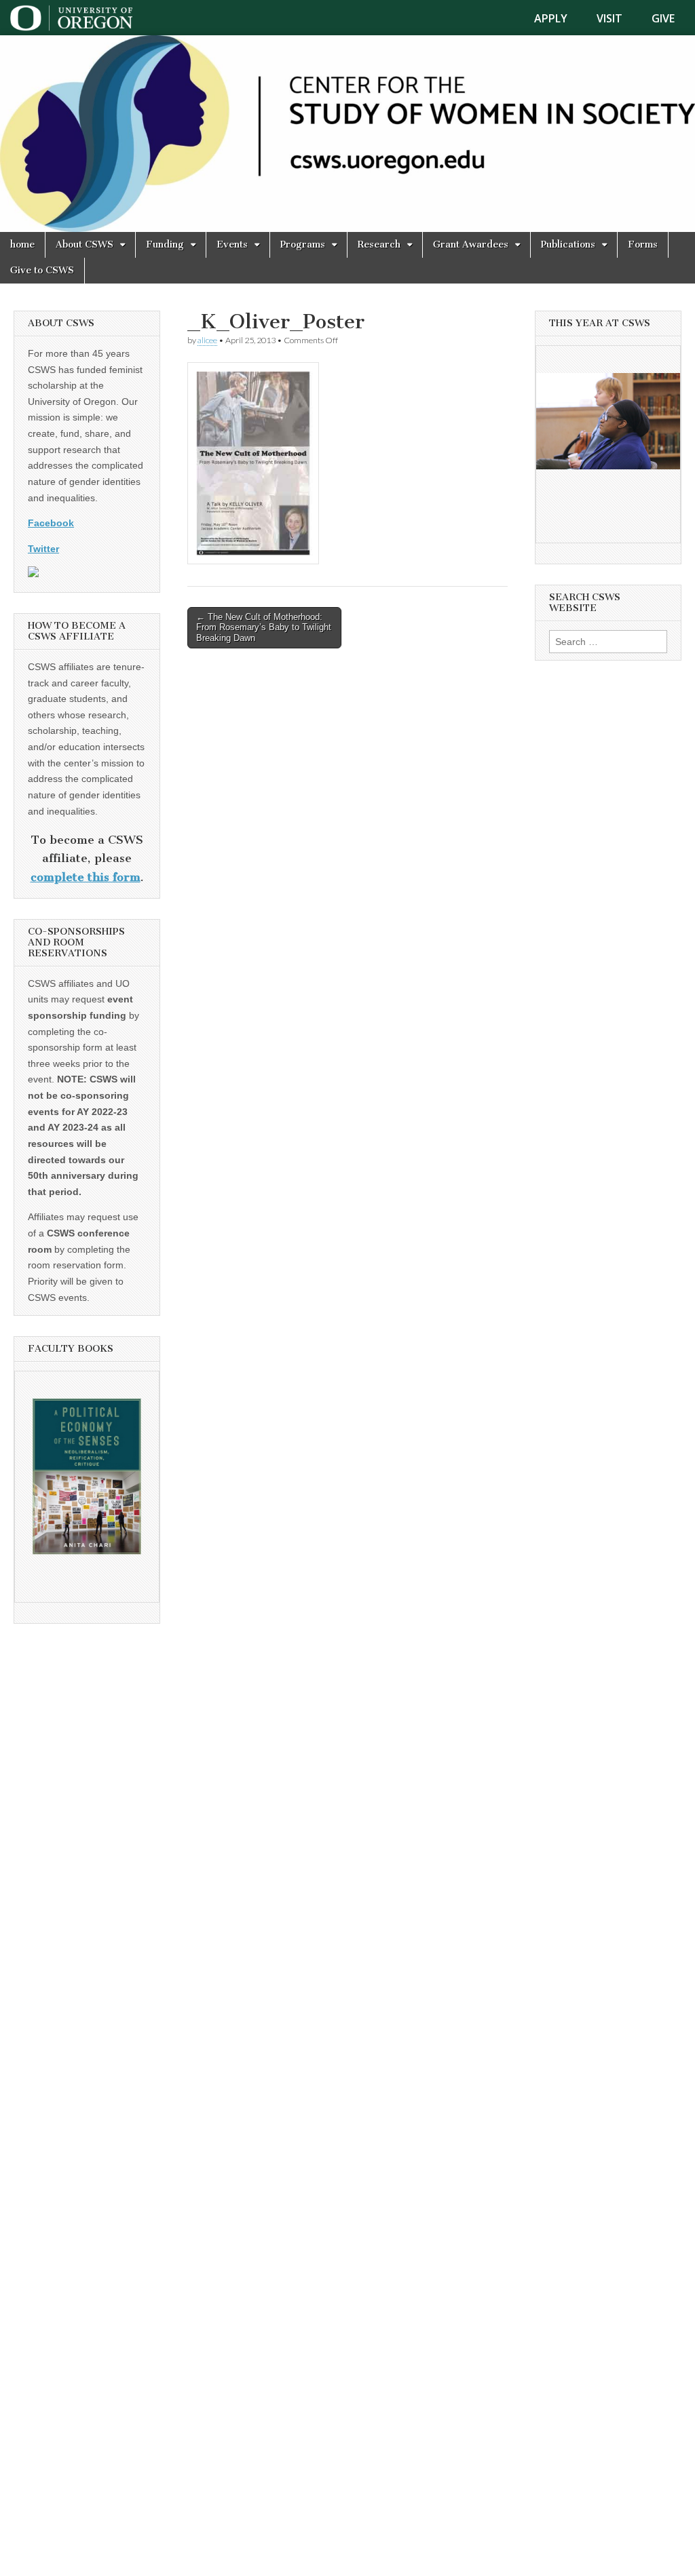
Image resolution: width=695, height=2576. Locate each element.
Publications (568, 245)
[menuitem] (559, 18)
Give (663, 18)
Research (379, 245)
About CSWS (84, 245)
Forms (643, 245)
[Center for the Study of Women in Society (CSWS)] (347, 134)
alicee (207, 340)
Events (232, 245)
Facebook (51, 523)
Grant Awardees (471, 245)
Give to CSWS (42, 270)
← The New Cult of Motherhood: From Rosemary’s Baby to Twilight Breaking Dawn (264, 627)
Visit (609, 18)
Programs (303, 245)
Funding (165, 245)
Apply (551, 18)
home (22, 245)
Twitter (43, 549)
